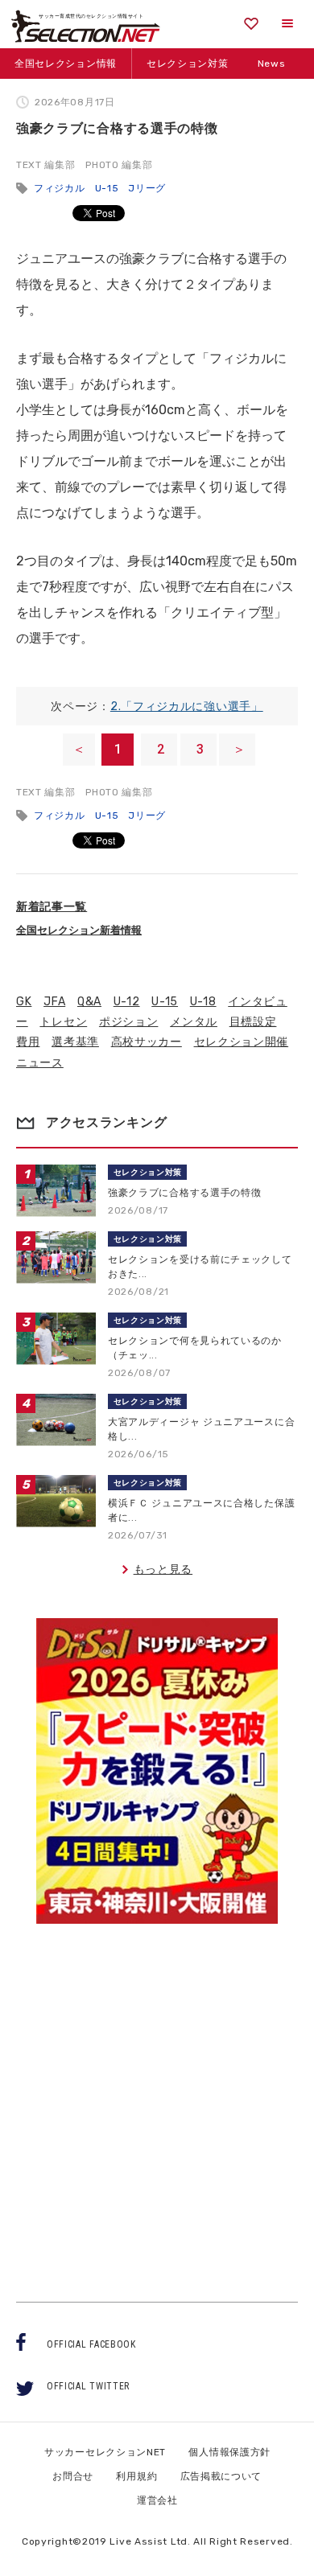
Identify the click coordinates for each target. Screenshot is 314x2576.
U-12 (127, 1002)
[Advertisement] (157, 2098)
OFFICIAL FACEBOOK (91, 2344)
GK (24, 1002)
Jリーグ (147, 188)
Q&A (89, 1002)
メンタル (194, 1022)
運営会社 (157, 2500)
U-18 (203, 1002)
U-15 (107, 188)
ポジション (129, 1022)
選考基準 (75, 1042)
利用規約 (136, 2476)
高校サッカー (147, 1042)
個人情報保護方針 (229, 2452)
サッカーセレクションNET (105, 2452)
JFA (54, 1002)
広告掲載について (221, 2476)
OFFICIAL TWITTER (88, 2386)
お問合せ (73, 2476)
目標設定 (253, 1022)
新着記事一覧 (52, 907)
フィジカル (60, 188)
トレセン (63, 1022)
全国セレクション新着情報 (79, 930)
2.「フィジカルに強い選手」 (187, 707)
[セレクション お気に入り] (251, 24)
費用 (28, 1042)
